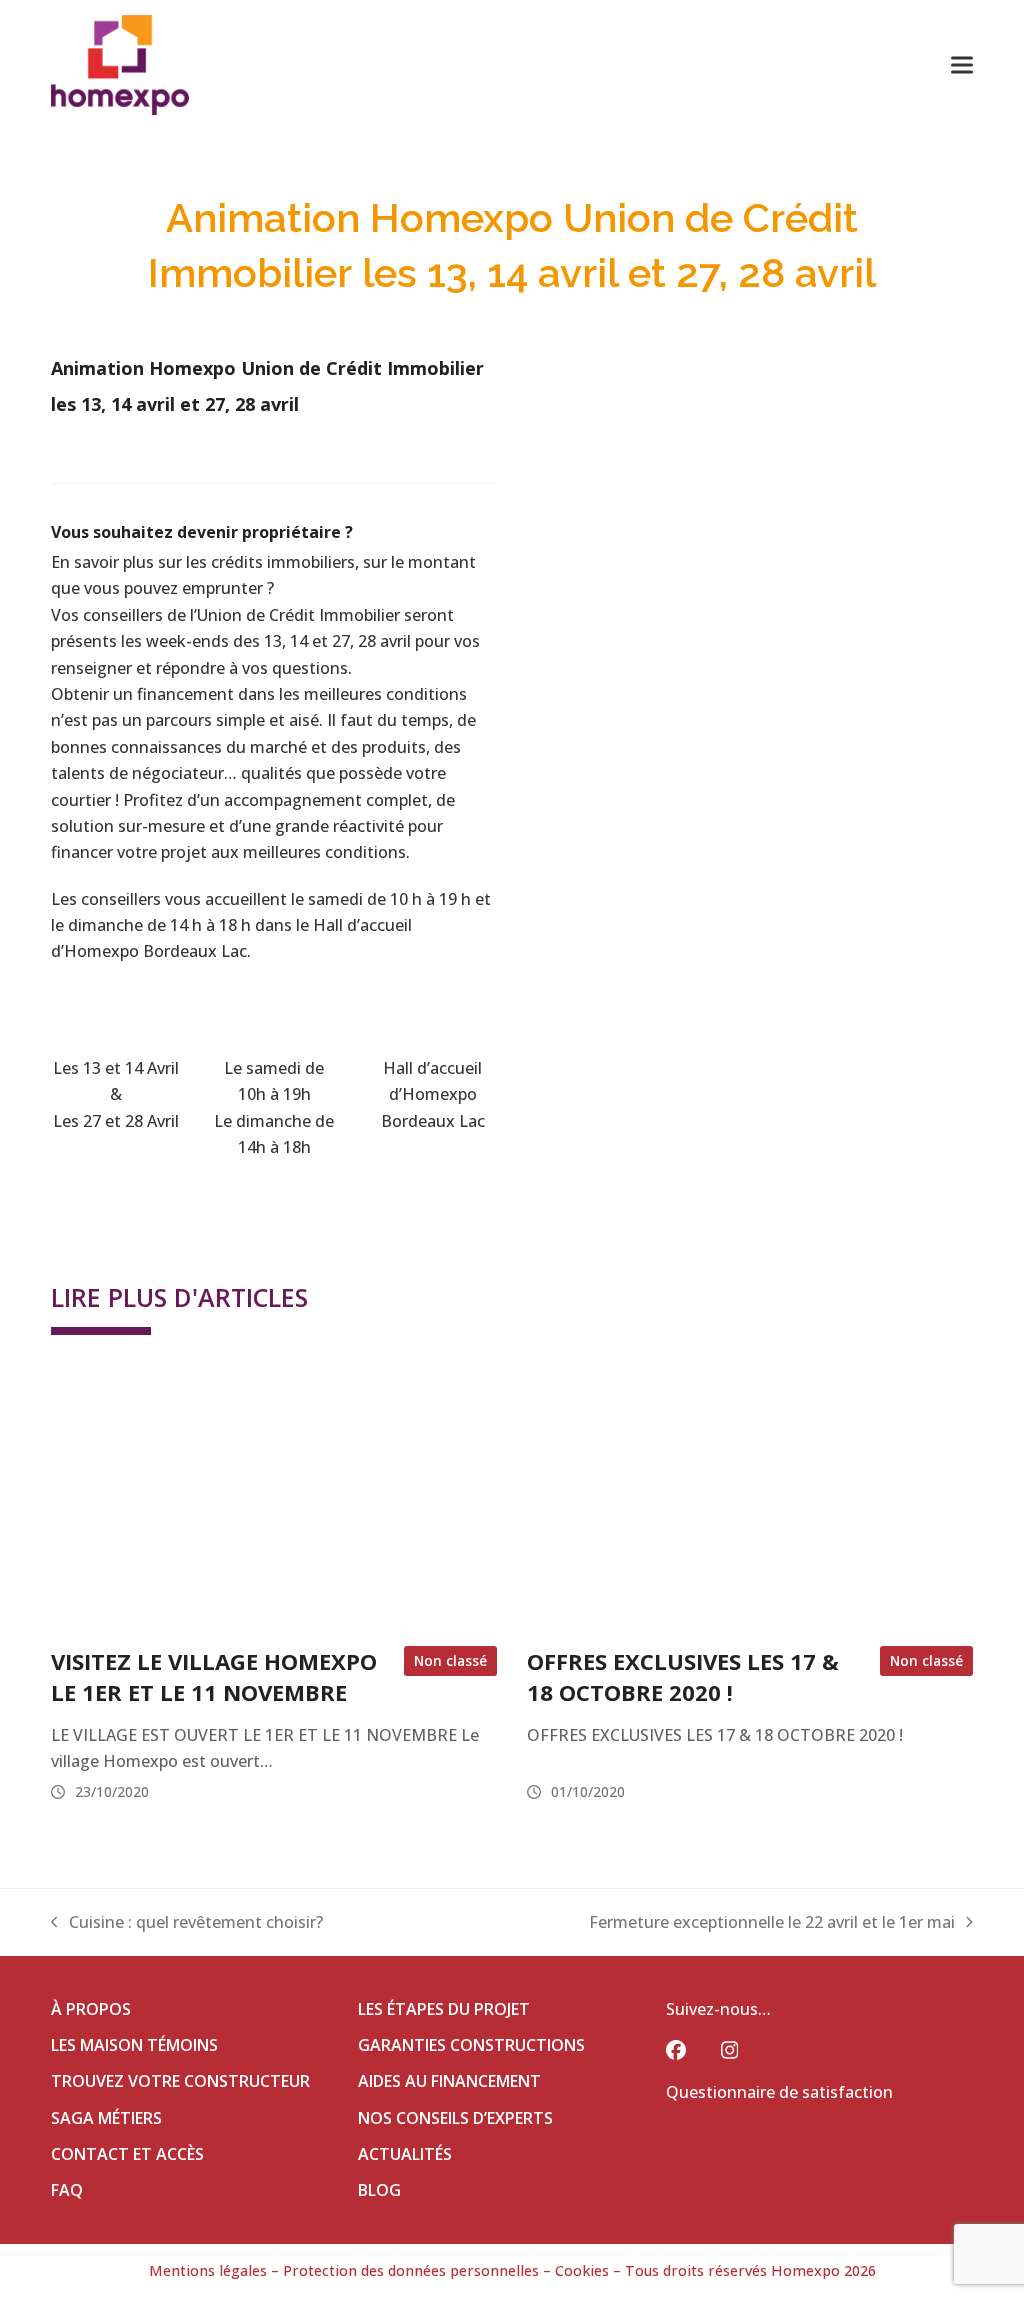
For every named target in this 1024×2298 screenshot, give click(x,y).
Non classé (450, 1661)
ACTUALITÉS (405, 2154)
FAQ (67, 2190)
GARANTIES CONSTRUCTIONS (471, 2045)
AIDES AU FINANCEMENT (449, 2081)
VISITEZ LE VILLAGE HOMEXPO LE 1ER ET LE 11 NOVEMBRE (214, 1676)
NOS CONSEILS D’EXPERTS (455, 2118)
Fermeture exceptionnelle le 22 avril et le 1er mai (772, 1923)
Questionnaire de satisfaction (779, 2092)
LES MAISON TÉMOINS (134, 2045)
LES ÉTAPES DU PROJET (444, 2009)
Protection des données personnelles (411, 2270)
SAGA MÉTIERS (106, 2118)
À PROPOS (91, 2009)
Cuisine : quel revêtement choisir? (187, 1923)
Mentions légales (208, 2270)
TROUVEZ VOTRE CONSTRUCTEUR (180, 2081)
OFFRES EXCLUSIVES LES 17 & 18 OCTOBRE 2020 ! (683, 1676)
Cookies (582, 2270)
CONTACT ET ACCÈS (127, 2154)
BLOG (379, 2190)
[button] (962, 64)
